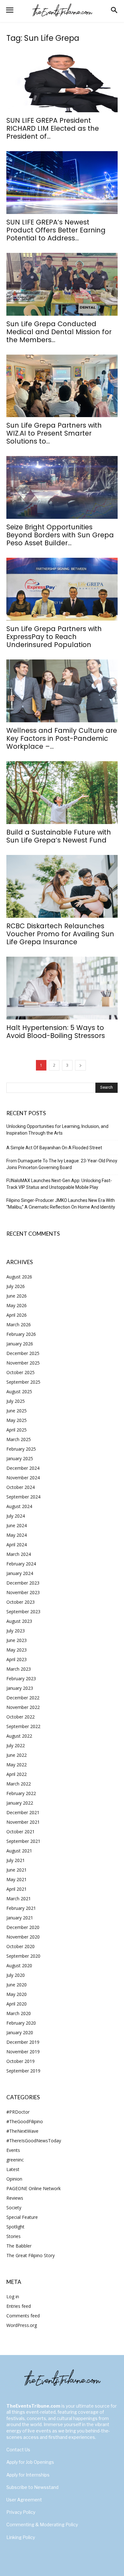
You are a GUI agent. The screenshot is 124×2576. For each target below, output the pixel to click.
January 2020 (20, 2032)
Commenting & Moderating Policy (42, 2524)
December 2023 (23, 1583)
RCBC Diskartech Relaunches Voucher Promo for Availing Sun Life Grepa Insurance (60, 934)
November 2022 (23, 1707)
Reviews (15, 2198)
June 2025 (17, 1411)
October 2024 (21, 1487)
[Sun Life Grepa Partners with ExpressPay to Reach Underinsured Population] (62, 589)
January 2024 (20, 1573)
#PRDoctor (18, 2112)
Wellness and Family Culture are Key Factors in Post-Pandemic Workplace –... (62, 738)
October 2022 (21, 1717)
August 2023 (19, 1621)
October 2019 (21, 2061)
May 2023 (17, 1650)
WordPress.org (22, 2325)
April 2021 (17, 1889)
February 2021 (21, 1908)
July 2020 (16, 1975)
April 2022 (17, 1774)
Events (13, 2150)
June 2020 (17, 1985)
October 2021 (21, 1832)
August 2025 (19, 1391)
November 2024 (23, 1478)
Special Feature (22, 2217)
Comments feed (23, 2316)
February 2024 (21, 1564)
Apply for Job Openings (30, 2462)
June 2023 (17, 1640)
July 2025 (16, 1401)
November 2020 (23, 1937)
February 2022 (21, 1793)
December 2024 (23, 1468)
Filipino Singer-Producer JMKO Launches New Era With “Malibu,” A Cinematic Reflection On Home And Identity (61, 1204)
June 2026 (17, 1296)
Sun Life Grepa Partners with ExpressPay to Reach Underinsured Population (54, 637)
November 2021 (23, 1822)
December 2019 (23, 2042)
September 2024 (23, 1497)
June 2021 (17, 1870)
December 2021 (23, 1812)
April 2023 (17, 1659)
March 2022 (19, 1784)
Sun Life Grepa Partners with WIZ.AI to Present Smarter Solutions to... (54, 433)
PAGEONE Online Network (34, 2188)
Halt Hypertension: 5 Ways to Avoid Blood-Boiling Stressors (56, 1032)
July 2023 (16, 1631)
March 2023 (19, 1669)
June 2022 (17, 1755)
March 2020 (19, 2013)
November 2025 (23, 1363)
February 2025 (21, 1449)
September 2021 (23, 1841)
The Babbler (19, 2246)
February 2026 (21, 1334)
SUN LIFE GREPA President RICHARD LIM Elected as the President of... (53, 128)
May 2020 (17, 1994)
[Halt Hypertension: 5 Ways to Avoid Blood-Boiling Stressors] (62, 988)
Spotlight (15, 2227)
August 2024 (19, 1506)
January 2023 (20, 1688)
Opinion (14, 2179)
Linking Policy (21, 2537)
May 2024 (17, 1535)
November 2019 (23, 2052)
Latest (13, 2169)
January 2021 (20, 1918)
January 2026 (20, 1344)
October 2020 (21, 1946)
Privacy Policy (21, 2512)
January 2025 (20, 1458)
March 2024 (19, 1554)
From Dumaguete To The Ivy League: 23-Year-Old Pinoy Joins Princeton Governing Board (62, 1164)
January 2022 (20, 1803)
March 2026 (19, 1325)
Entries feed (19, 2306)
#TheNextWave (22, 2131)
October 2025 (21, 1372)
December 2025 (23, 1353)
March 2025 (19, 1439)
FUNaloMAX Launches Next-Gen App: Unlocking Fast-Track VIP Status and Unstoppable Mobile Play (59, 1184)
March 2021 (19, 1899)
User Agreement (24, 2500)
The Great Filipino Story (31, 2255)
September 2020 (23, 1956)
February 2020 (21, 2023)
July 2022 (16, 1745)
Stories (14, 2236)
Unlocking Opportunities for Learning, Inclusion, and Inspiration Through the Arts (57, 1130)
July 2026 (16, 1286)
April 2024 (17, 1545)
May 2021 (17, 1879)
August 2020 (19, 1965)
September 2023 (23, 1612)
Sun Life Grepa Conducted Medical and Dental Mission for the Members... (59, 332)
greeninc (15, 2160)
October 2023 (21, 1602)
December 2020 (23, 1927)
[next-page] (80, 1065)
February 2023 (21, 1678)
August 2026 (19, 1277)
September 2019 (23, 2071)
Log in (13, 2296)
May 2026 (17, 1305)
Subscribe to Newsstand (32, 2487)
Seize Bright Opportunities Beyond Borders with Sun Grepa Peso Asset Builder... (60, 535)
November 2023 (23, 1592)
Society (14, 2208)
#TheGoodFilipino (25, 2121)
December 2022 (23, 1698)
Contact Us (18, 2450)
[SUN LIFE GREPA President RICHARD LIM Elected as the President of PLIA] (62, 81)
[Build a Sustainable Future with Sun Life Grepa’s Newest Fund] (62, 793)
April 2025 (17, 1430)
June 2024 (17, 1525)
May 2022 (17, 1765)
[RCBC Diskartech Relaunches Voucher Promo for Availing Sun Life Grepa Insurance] (62, 886)
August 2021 (19, 1851)
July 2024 (16, 1516)
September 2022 (23, 1726)
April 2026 (17, 1315)
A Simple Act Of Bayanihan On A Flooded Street (54, 1148)
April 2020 (17, 2004)
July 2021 (16, 1860)
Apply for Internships (28, 2475)
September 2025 (23, 1382)
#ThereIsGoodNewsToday (34, 2141)
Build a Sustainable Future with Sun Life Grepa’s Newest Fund (59, 836)
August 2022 (19, 1736)
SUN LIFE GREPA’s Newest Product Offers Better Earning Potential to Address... (56, 230)
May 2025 (17, 1420)
